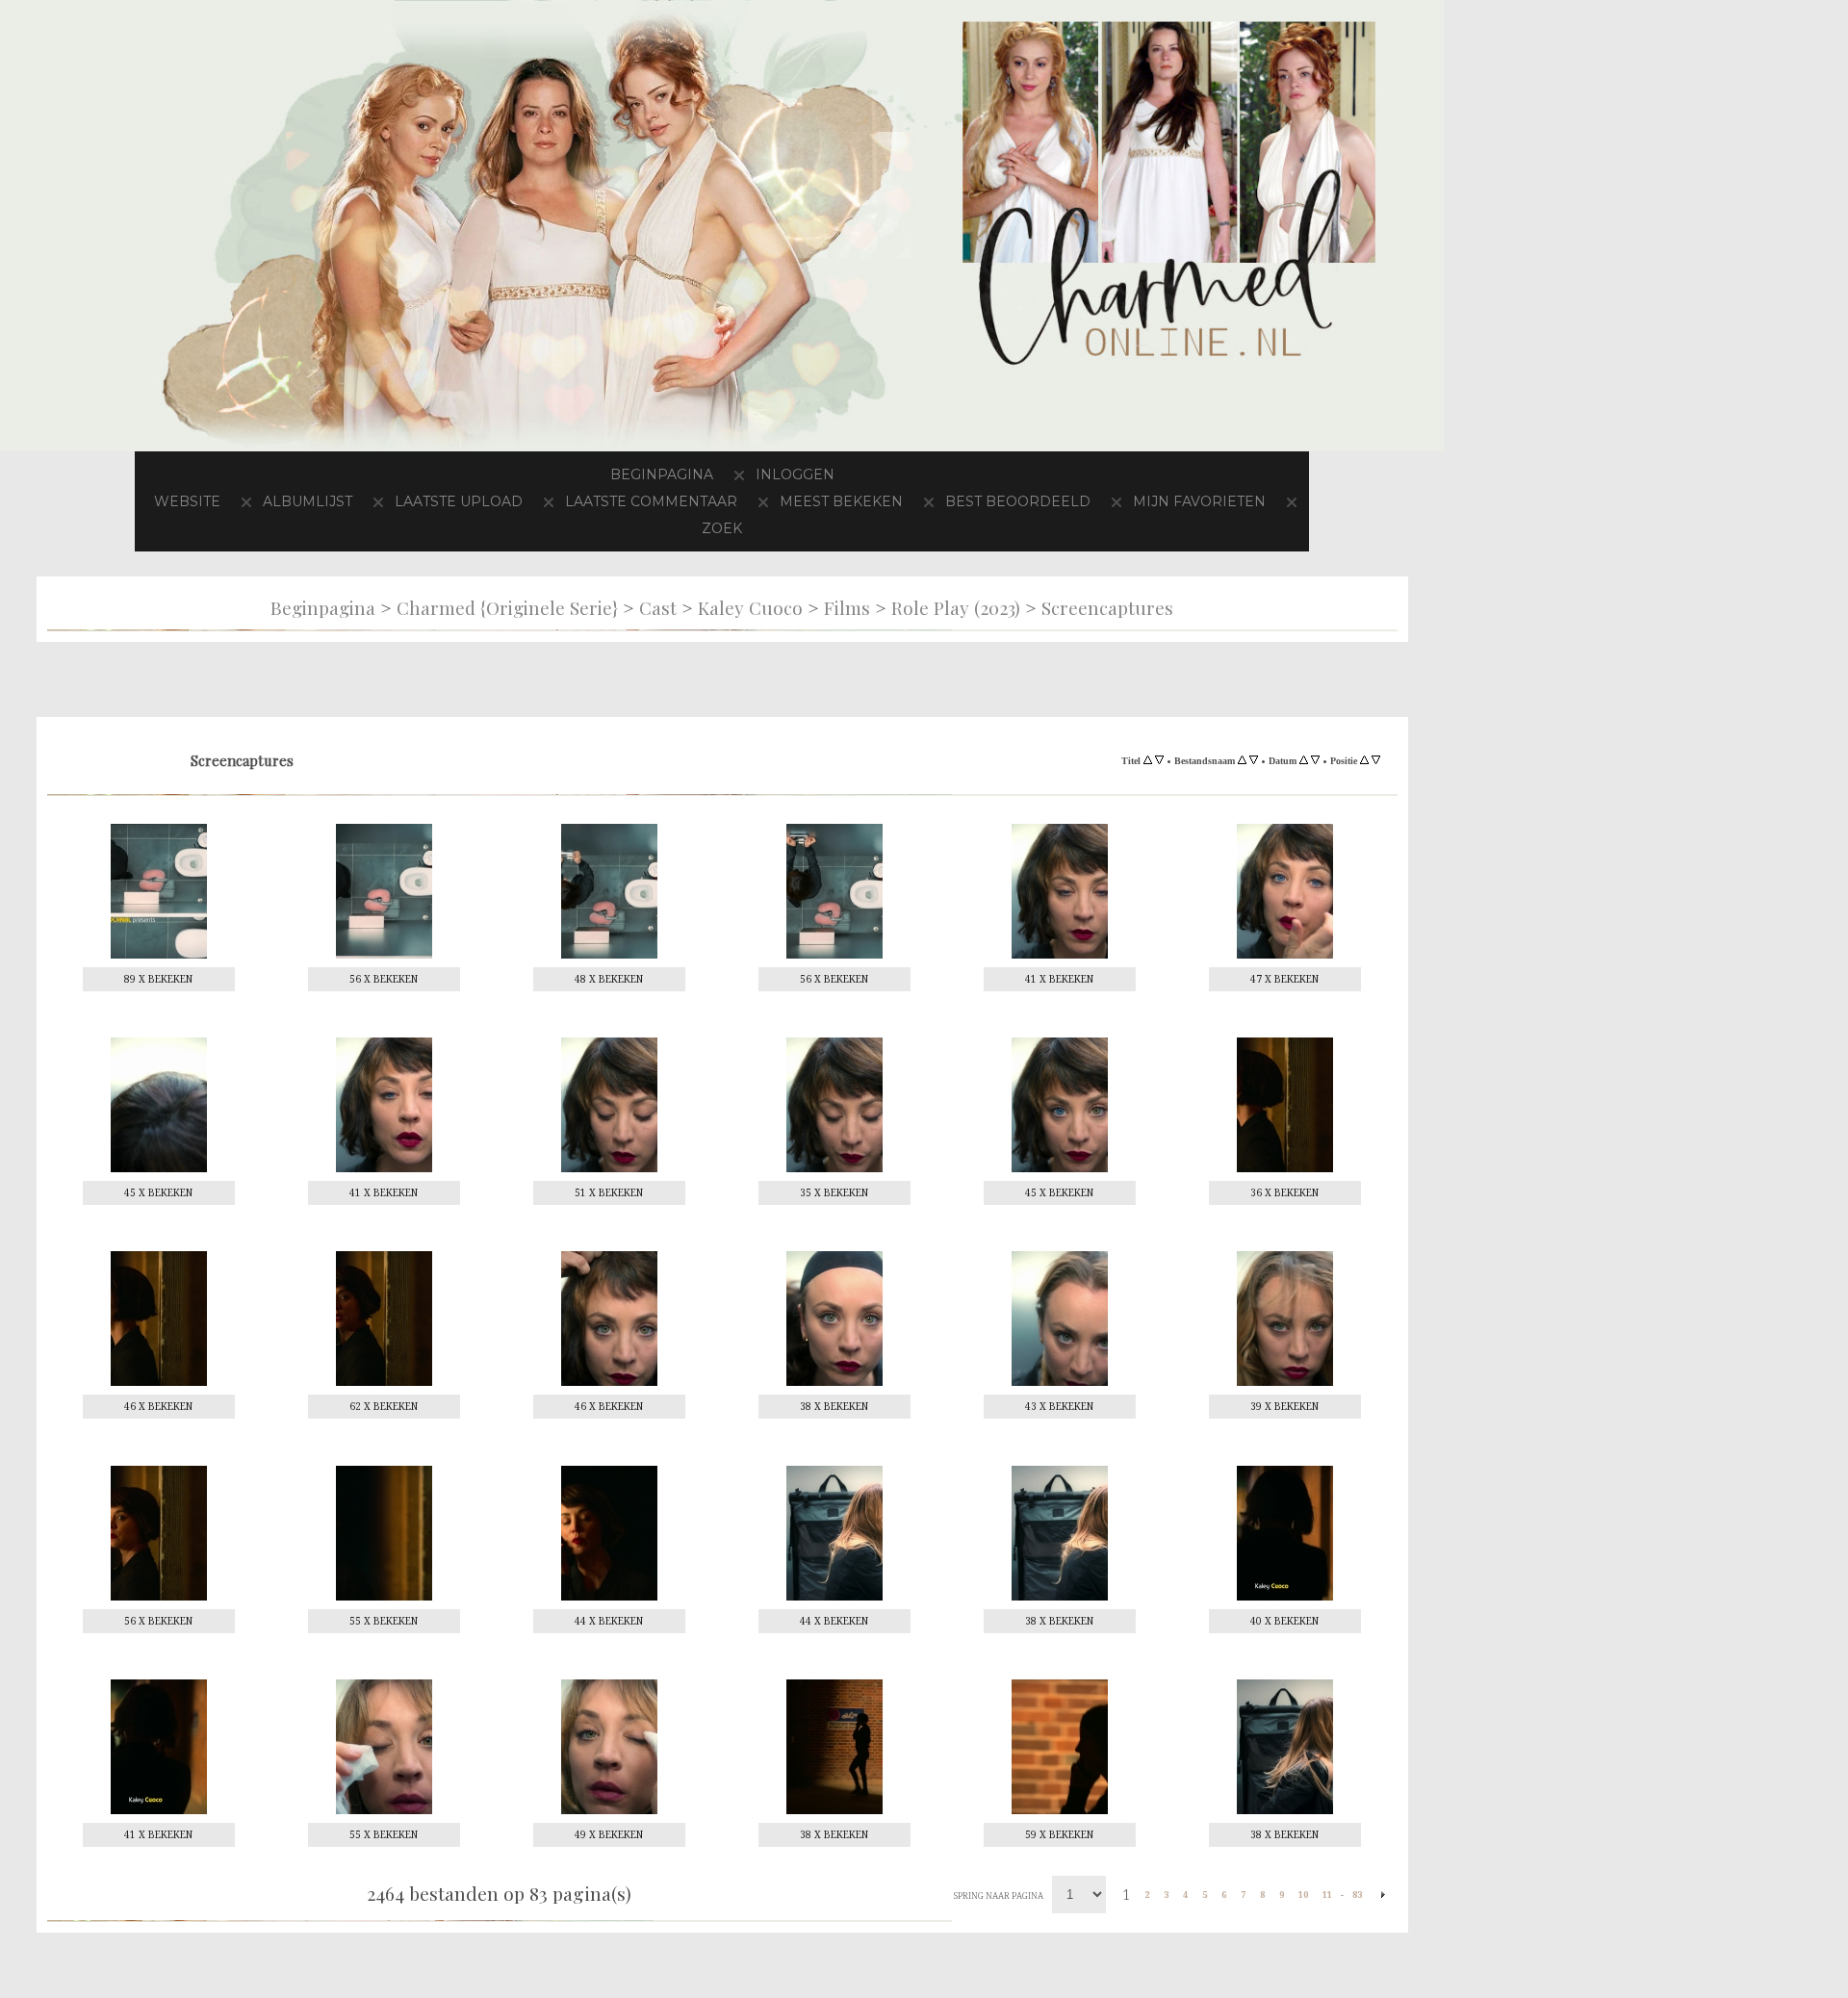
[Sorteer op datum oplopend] (1304, 760)
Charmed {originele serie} (507, 608)
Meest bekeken (947, 501)
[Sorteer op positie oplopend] (1364, 760)
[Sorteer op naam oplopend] (1242, 760)
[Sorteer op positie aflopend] (1376, 760)
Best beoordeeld (1139, 501)
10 (1303, 1895)
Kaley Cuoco (750, 608)
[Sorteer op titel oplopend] (1148, 760)
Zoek (817, 528)
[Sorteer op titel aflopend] (1159, 760)
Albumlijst (367, 501)
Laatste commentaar (741, 501)
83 (1357, 1895)
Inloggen (800, 474)
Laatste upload (531, 501)
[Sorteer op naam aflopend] (1254, 760)
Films (847, 608)
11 (1327, 1895)
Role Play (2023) (956, 608)
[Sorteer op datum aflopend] (1315, 760)
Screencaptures (1107, 608)
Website (238, 501)
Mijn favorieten (679, 528)
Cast (658, 608)
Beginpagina (657, 474)
